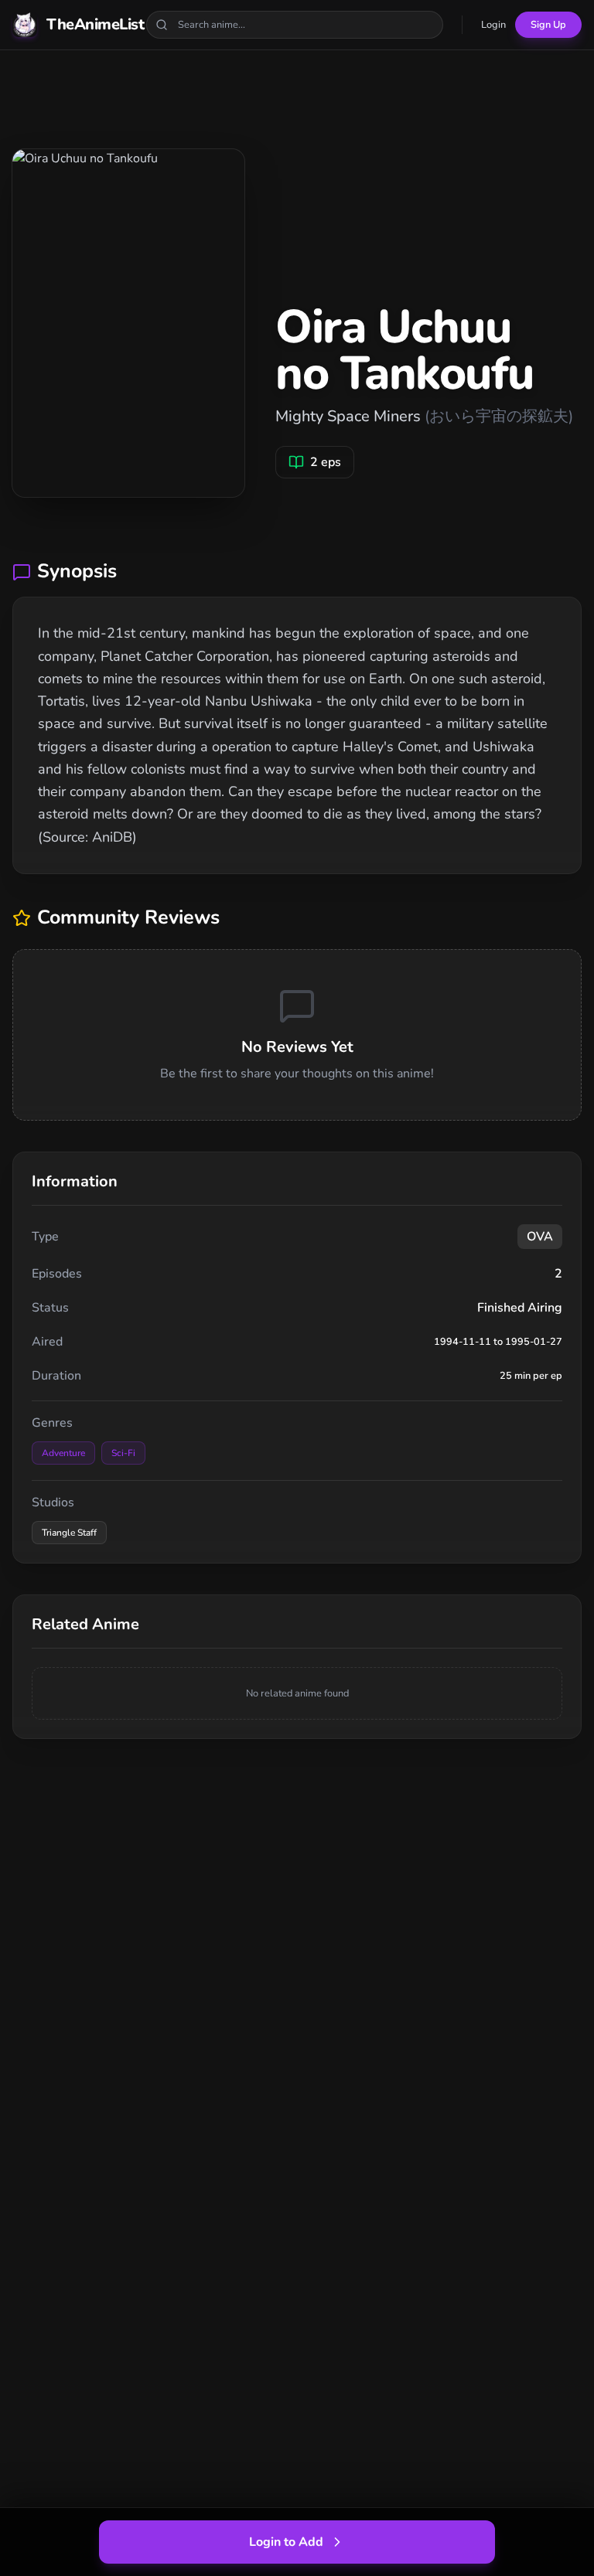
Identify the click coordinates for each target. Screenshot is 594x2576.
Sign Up (548, 25)
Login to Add (286, 2542)
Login (493, 25)
